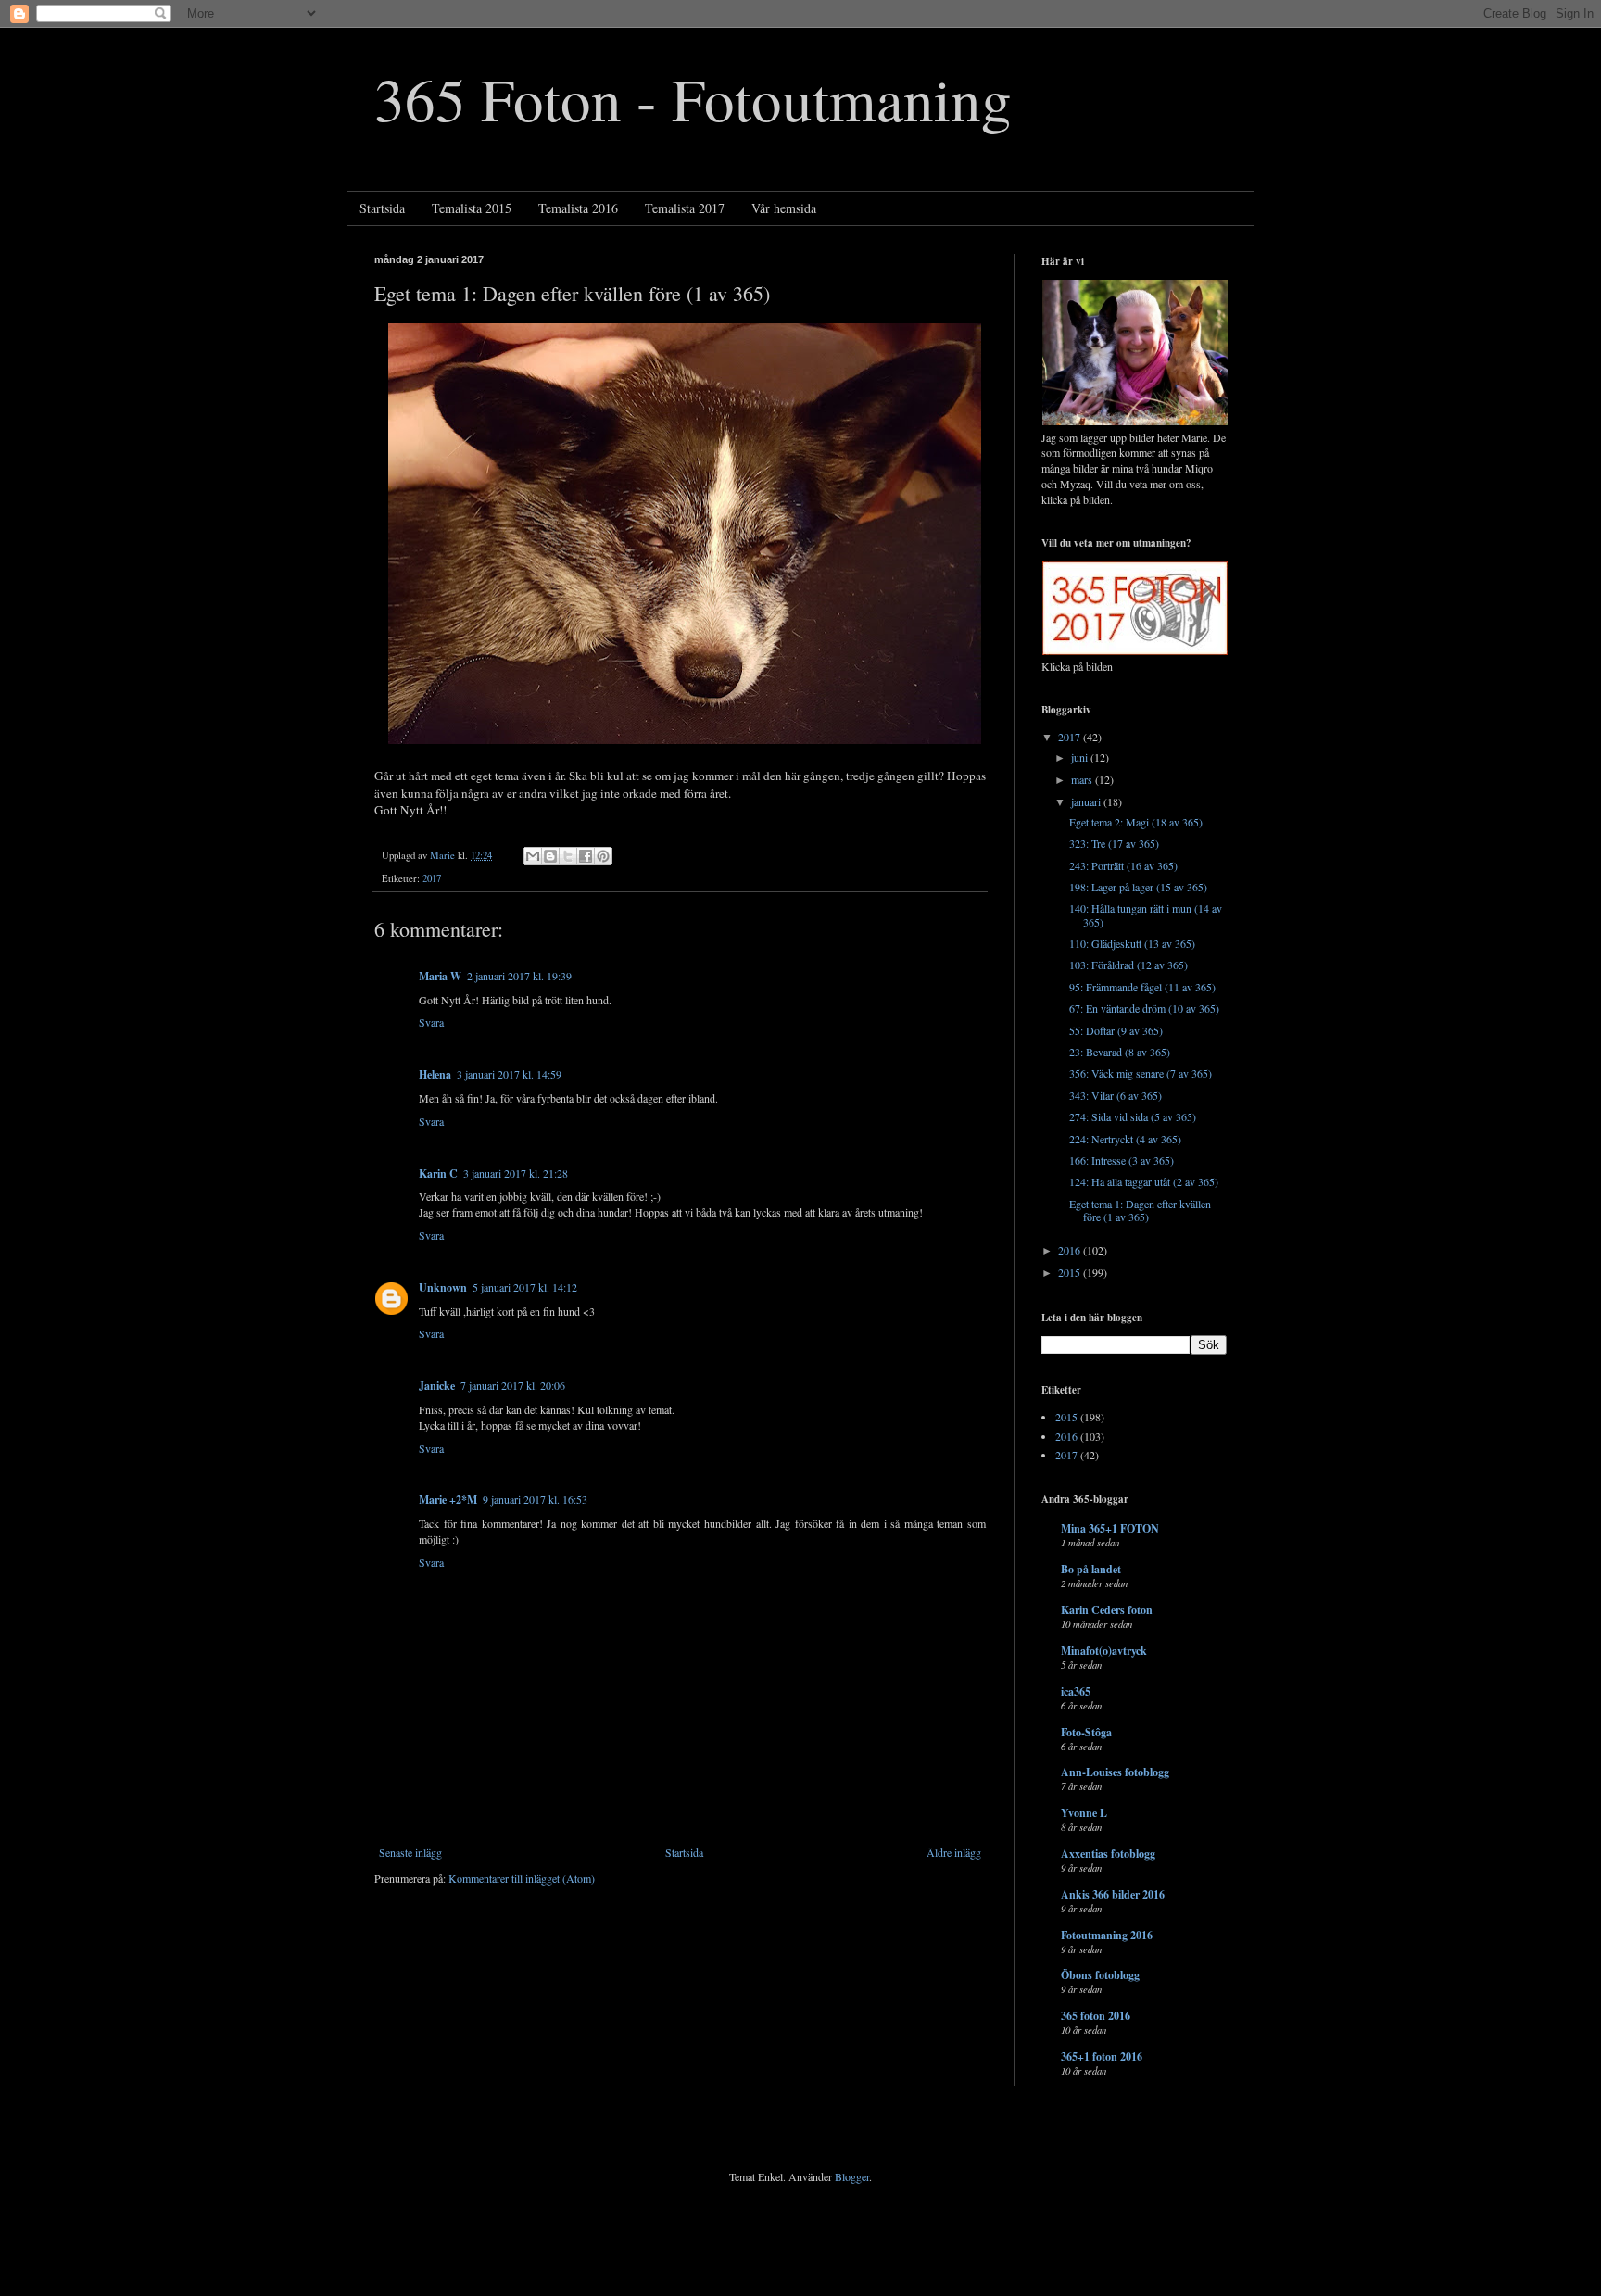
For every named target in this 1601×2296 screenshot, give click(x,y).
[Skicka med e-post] (533, 856)
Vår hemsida (784, 208)
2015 (1071, 1272)
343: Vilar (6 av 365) (1116, 1095)
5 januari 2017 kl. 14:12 (525, 1287)
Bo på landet (1091, 1569)
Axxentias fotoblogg (1108, 1854)
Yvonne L (1084, 1813)
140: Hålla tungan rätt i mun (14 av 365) (1146, 915)
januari (1087, 801)
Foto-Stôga (1086, 1732)
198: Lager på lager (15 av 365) (1138, 887)
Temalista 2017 (685, 208)
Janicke (437, 1386)
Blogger (852, 2176)
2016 (1071, 1250)
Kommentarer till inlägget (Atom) (522, 1878)
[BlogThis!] (550, 856)
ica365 (1076, 1691)
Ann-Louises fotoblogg (1115, 1772)
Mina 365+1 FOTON (1110, 1528)
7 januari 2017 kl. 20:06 (513, 1385)
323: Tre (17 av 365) (1114, 843)
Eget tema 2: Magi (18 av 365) (1136, 822)
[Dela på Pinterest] (603, 856)
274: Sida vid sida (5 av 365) (1133, 1116)
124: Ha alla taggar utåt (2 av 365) (1144, 1181)
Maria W (440, 976)
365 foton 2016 (1096, 2016)
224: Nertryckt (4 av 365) (1125, 1139)
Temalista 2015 (472, 208)
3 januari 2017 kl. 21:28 (516, 1173)
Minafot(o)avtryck (1104, 1651)
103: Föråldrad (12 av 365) (1128, 965)
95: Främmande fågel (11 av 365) (1142, 987)
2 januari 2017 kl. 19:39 (519, 976)
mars (1083, 779)
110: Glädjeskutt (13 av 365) (1132, 943)
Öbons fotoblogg (1100, 1975)
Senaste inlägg (410, 1852)
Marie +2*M (448, 1500)
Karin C (438, 1173)
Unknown (443, 1287)
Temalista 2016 (578, 208)
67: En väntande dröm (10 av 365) (1144, 1008)
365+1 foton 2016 (1102, 2056)
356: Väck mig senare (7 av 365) (1141, 1073)
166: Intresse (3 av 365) (1122, 1160)
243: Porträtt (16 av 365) (1123, 865)
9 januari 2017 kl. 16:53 (535, 1499)
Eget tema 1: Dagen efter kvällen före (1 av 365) (1140, 1210)
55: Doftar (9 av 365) (1116, 1030)
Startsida (382, 208)
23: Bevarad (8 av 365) (1120, 1052)
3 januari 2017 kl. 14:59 (509, 1074)
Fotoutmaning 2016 (1107, 1935)
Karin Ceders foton (1107, 1610)
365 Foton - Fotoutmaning (693, 98)
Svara (431, 1022)
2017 (432, 878)
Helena (435, 1074)
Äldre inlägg (954, 1852)
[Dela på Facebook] (586, 856)
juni (1081, 757)
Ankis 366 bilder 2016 (1113, 1894)
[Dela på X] (568, 856)
